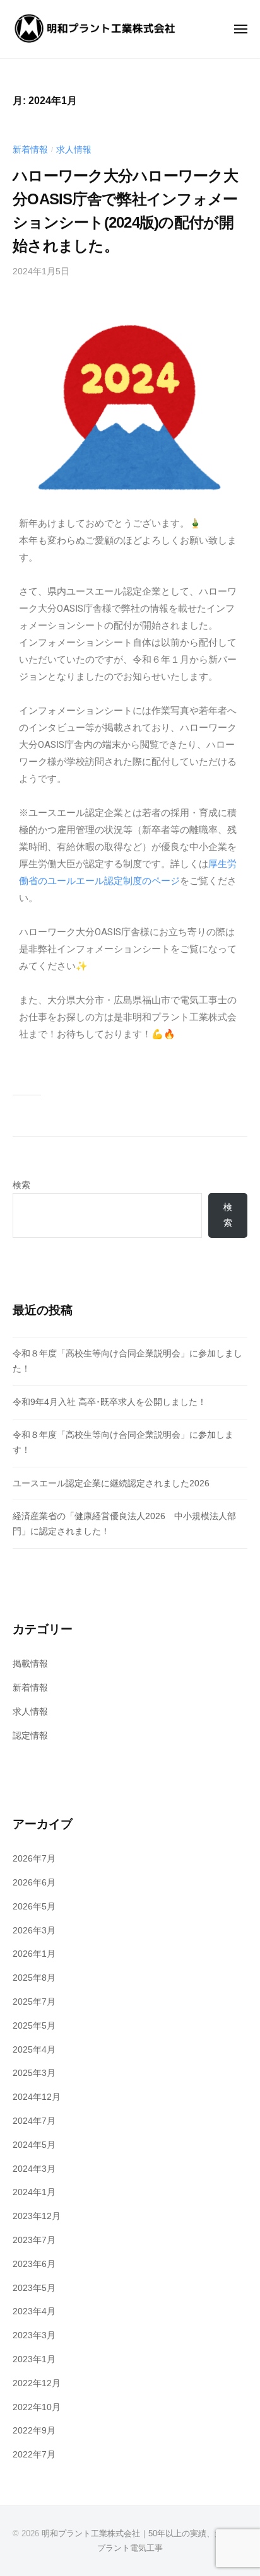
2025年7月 (34, 2002)
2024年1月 (34, 2192)
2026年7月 (34, 1859)
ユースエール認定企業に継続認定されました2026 (111, 1483)
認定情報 (30, 1736)
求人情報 (74, 150)
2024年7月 (34, 2121)
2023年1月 (34, 2359)
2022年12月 (37, 2383)
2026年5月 (34, 1907)
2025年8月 (34, 1978)
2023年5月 (34, 2288)
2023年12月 (37, 2216)
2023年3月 (34, 2335)
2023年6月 (34, 2264)
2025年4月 (34, 2050)
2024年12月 (37, 2097)
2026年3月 (34, 1931)
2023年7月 (34, 2240)
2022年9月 (34, 2431)
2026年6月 (34, 1883)
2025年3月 (34, 2073)
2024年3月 (34, 2169)
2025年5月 (34, 2026)
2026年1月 (34, 1954)
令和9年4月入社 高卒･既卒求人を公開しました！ (109, 1402)
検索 (21, 1185)
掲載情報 (30, 1664)
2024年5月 (34, 2145)
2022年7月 (34, 2455)
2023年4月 (34, 2311)
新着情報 (30, 150)
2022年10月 (37, 2407)
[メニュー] (241, 29)
